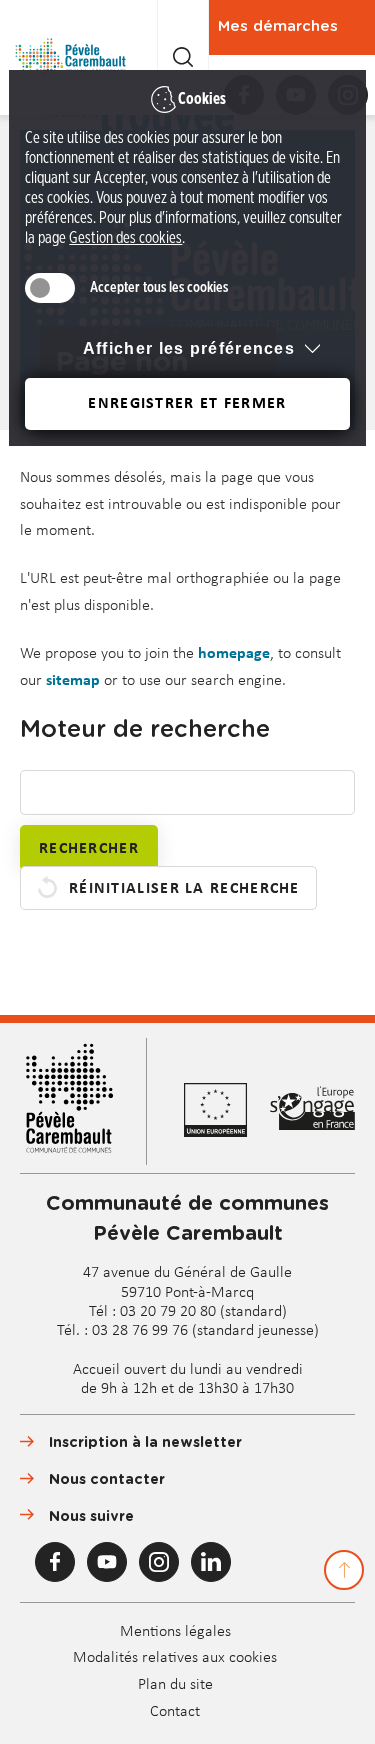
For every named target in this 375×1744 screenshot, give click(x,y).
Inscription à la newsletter (145, 1443)
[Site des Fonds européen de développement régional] (313, 1111)
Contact (175, 1712)
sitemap (73, 681)
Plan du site (175, 1685)
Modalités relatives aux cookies (175, 1658)
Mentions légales (175, 1632)
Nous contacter (107, 1480)
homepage (234, 654)
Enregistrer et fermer (187, 404)
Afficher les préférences (189, 348)
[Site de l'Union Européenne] (227, 1110)
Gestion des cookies (125, 238)
